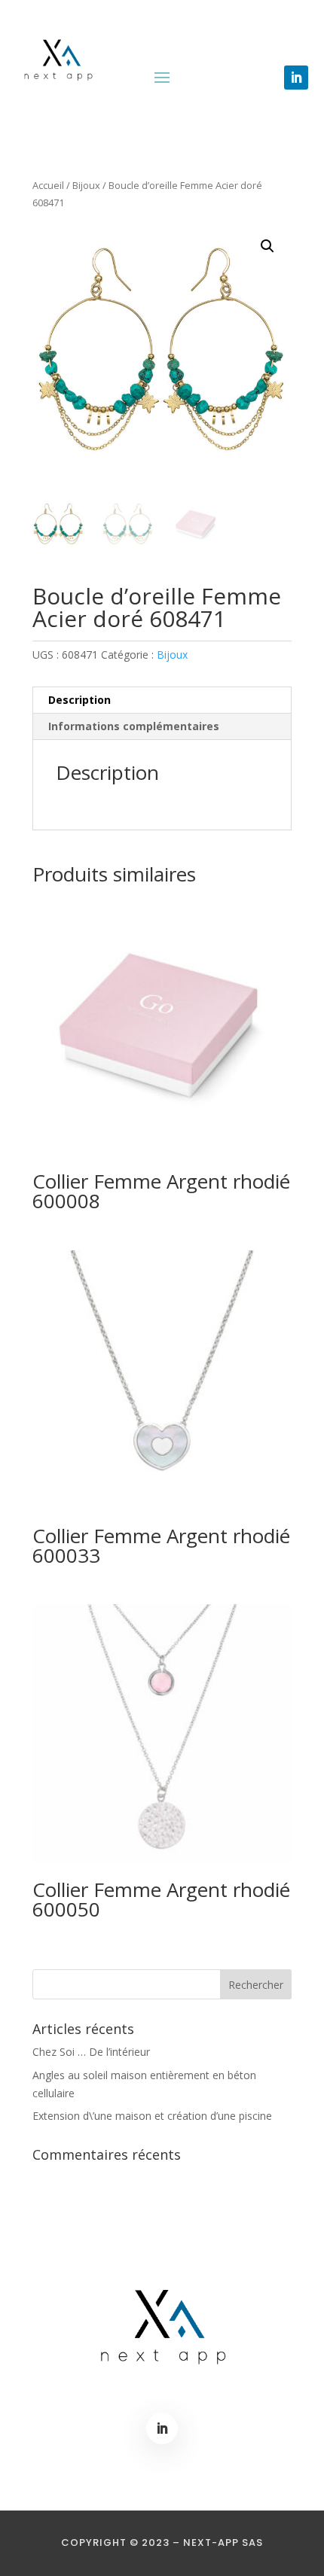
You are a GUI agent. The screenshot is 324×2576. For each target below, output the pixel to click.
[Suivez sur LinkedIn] (296, 78)
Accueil (48, 185)
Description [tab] (79, 700)
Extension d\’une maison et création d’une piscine (152, 2116)
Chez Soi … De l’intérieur (91, 2052)
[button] (267, 246)
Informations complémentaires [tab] (134, 726)
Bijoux (86, 185)
